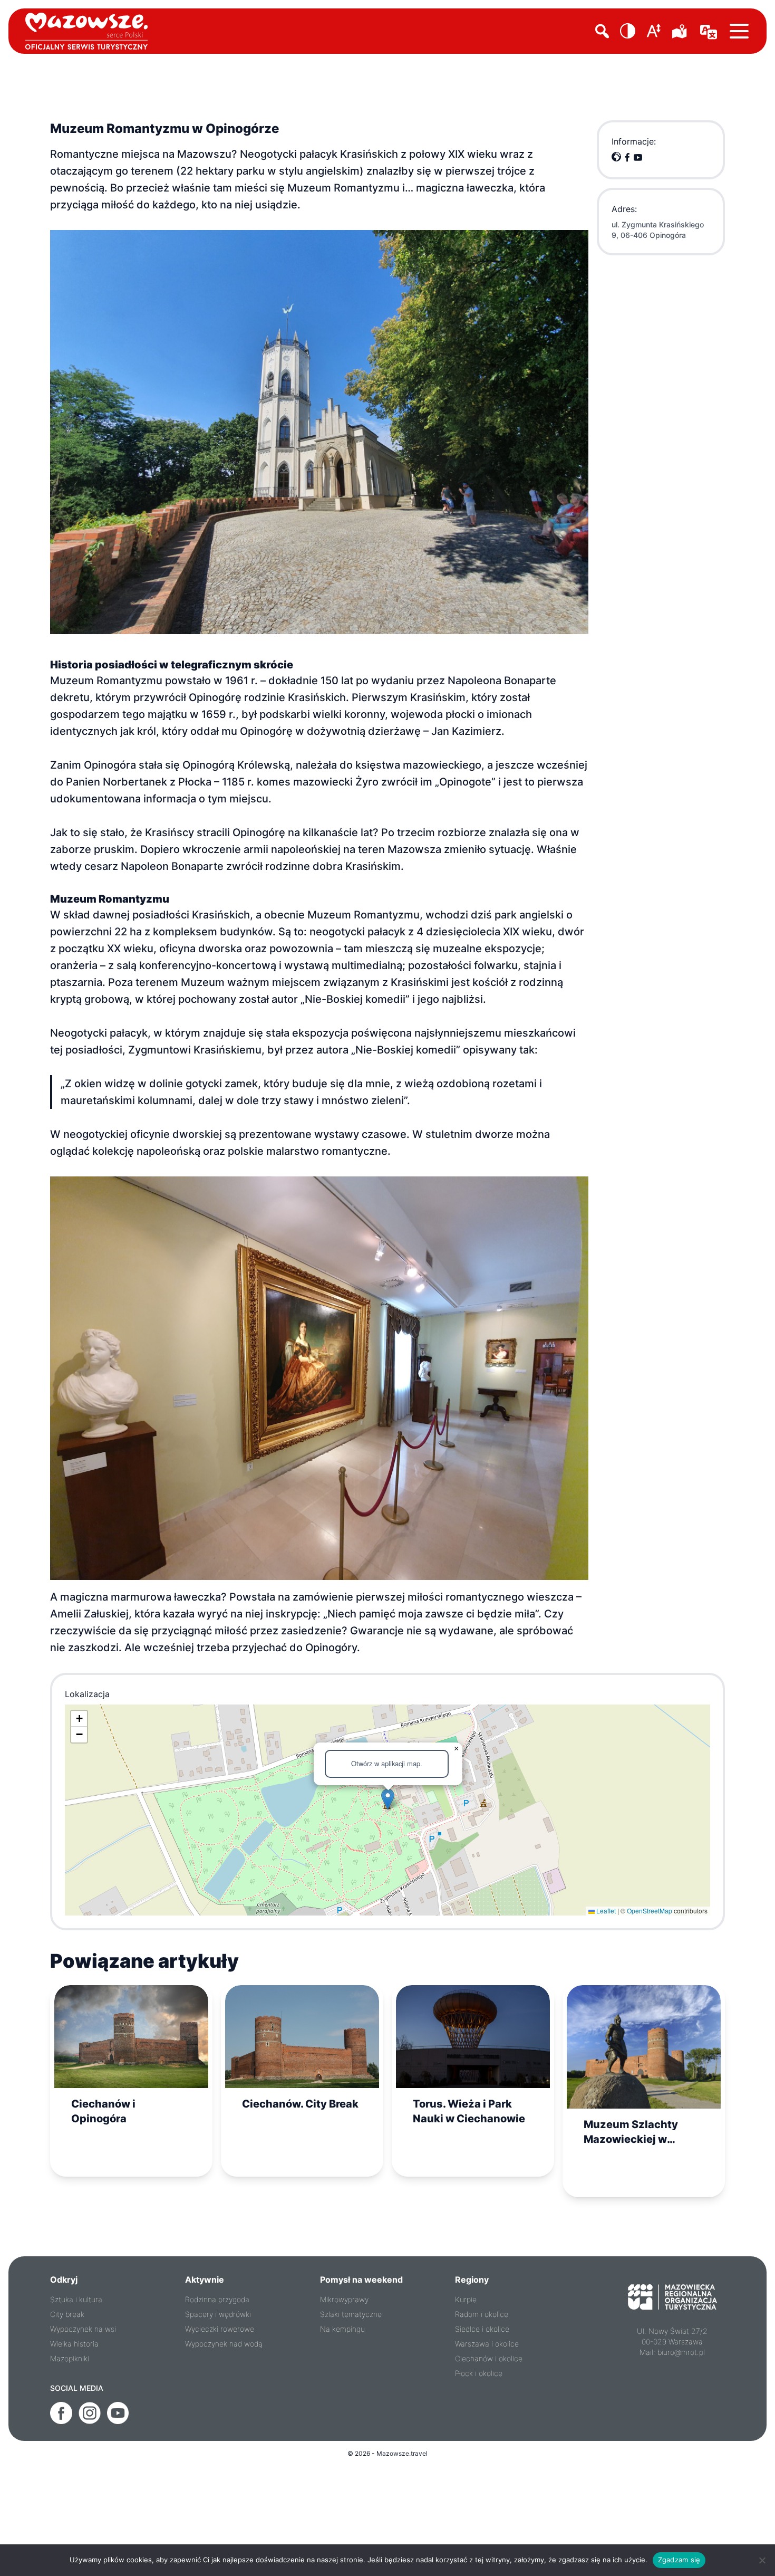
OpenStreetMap (650, 1911)
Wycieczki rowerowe (220, 2329)
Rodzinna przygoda (217, 2299)
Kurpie (466, 2299)
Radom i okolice (482, 2314)
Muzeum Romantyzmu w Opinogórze (164, 128)
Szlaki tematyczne (351, 2314)
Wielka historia (74, 2344)
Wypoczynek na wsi (83, 2329)
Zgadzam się (679, 2560)
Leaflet (605, 1911)
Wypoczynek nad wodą (224, 2344)
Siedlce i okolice (482, 2329)
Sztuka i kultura (76, 2299)
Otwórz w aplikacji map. (387, 1763)
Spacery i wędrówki (218, 2314)
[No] (762, 2560)
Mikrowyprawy (344, 2299)
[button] (628, 31)
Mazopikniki (70, 2358)
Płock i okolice (479, 2373)
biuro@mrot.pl (681, 2352)
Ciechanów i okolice (489, 2358)
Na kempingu (342, 2329)
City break (67, 2314)
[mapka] (681, 31)
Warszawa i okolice (487, 2344)
